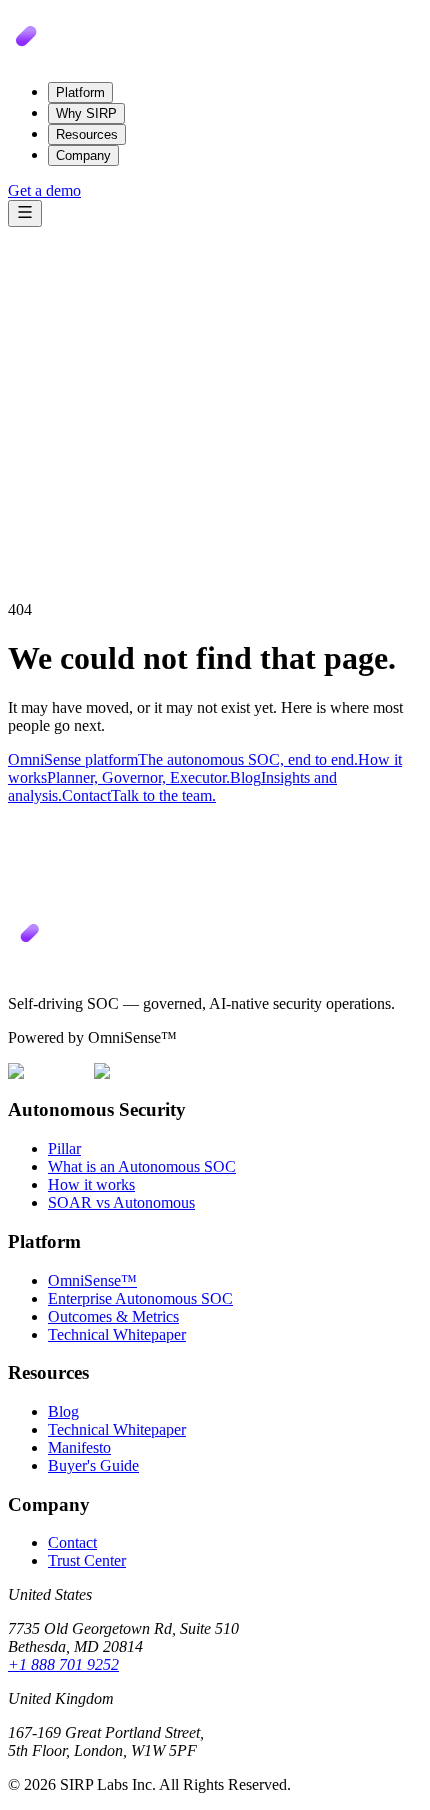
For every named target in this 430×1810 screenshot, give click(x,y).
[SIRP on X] (15, 969)
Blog (63, 1411)
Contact (72, 1542)
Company (83, 155)
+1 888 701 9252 (63, 1664)
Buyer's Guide (93, 1465)
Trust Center (87, 1560)
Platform (80, 92)
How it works (91, 1184)
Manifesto (79, 1447)
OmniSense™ (92, 1280)
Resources (87, 134)
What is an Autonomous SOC (142, 1166)
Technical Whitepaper (117, 1334)
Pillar (64, 1148)
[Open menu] (25, 213)
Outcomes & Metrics (113, 1316)
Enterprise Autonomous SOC (140, 1298)
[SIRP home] (58, 56)
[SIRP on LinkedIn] (29, 969)
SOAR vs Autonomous (121, 1202)
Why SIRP (86, 113)
